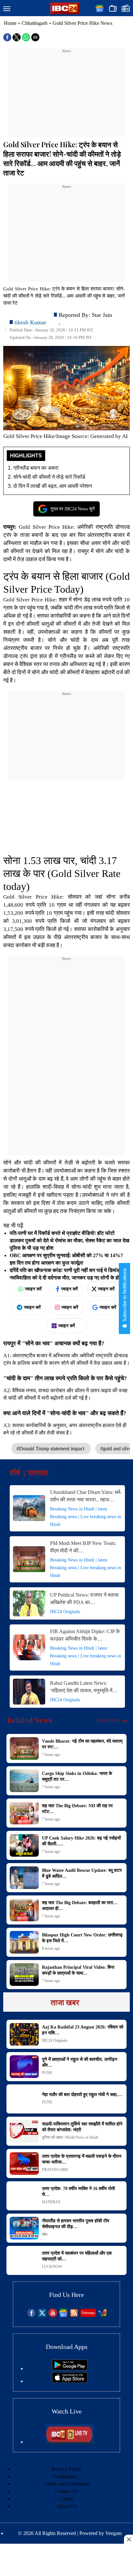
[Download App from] (70, 2368)
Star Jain (102, 315)
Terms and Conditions (67, 2484)
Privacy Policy (66, 2469)
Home (10, 23)
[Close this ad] (128, 2539)
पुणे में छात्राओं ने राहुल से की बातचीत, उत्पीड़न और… (80, 2062)
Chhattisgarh (35, 23)
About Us (66, 2506)
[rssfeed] (74, 2315)
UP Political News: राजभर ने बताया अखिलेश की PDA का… (84, 1599)
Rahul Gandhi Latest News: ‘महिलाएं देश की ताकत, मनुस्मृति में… (84, 1687)
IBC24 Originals (65, 1612)
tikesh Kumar (30, 322)
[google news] (63, 2315)
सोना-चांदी (82, 1187)
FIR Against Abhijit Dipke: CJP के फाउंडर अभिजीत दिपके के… (85, 1635)
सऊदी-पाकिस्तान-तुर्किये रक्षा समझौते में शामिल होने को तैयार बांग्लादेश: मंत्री (82, 2127)
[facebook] (31, 2315)
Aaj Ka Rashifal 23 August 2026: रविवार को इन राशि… (83, 2030)
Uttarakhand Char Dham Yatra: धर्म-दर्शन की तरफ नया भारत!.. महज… (86, 1496)
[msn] (102, 2315)
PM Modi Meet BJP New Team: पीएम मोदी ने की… (83, 1547)
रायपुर (83, 551)
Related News (30, 1720)
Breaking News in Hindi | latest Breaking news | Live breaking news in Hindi (86, 1517)
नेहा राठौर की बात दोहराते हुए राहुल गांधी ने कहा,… (82, 2095)
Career (66, 2499)
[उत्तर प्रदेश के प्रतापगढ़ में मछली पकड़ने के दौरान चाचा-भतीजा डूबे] (24, 2164)
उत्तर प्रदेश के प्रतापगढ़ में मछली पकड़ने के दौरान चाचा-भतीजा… (82, 2159)
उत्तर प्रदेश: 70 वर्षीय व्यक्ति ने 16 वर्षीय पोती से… (78, 2191)
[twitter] (42, 2315)
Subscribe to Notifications (124, 1296)
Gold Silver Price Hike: (47, 527)
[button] (7, 9)
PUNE (47, 2073)
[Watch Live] (70, 2442)
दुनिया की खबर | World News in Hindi (70, 2137)
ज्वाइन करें (33, 1289)
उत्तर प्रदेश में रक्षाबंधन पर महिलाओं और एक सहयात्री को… (77, 2256)
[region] (66, 94)
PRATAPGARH (55, 2170)
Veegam (113, 2533)
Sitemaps (88, 2313)
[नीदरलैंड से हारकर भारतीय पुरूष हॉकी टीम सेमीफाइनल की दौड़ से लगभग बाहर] (24, 2228)
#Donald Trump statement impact (51, 1449)
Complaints (65, 2476)
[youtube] (53, 2315)
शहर (63, 600)
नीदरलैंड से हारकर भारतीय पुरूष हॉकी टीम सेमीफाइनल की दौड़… (76, 2224)
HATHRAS (51, 2202)
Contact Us (67, 2491)
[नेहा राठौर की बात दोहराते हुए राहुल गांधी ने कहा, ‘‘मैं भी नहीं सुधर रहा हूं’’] (24, 2099)
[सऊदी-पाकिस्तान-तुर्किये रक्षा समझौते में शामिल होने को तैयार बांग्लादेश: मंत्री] (24, 2131)
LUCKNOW (52, 2267)
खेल (45, 2234)
